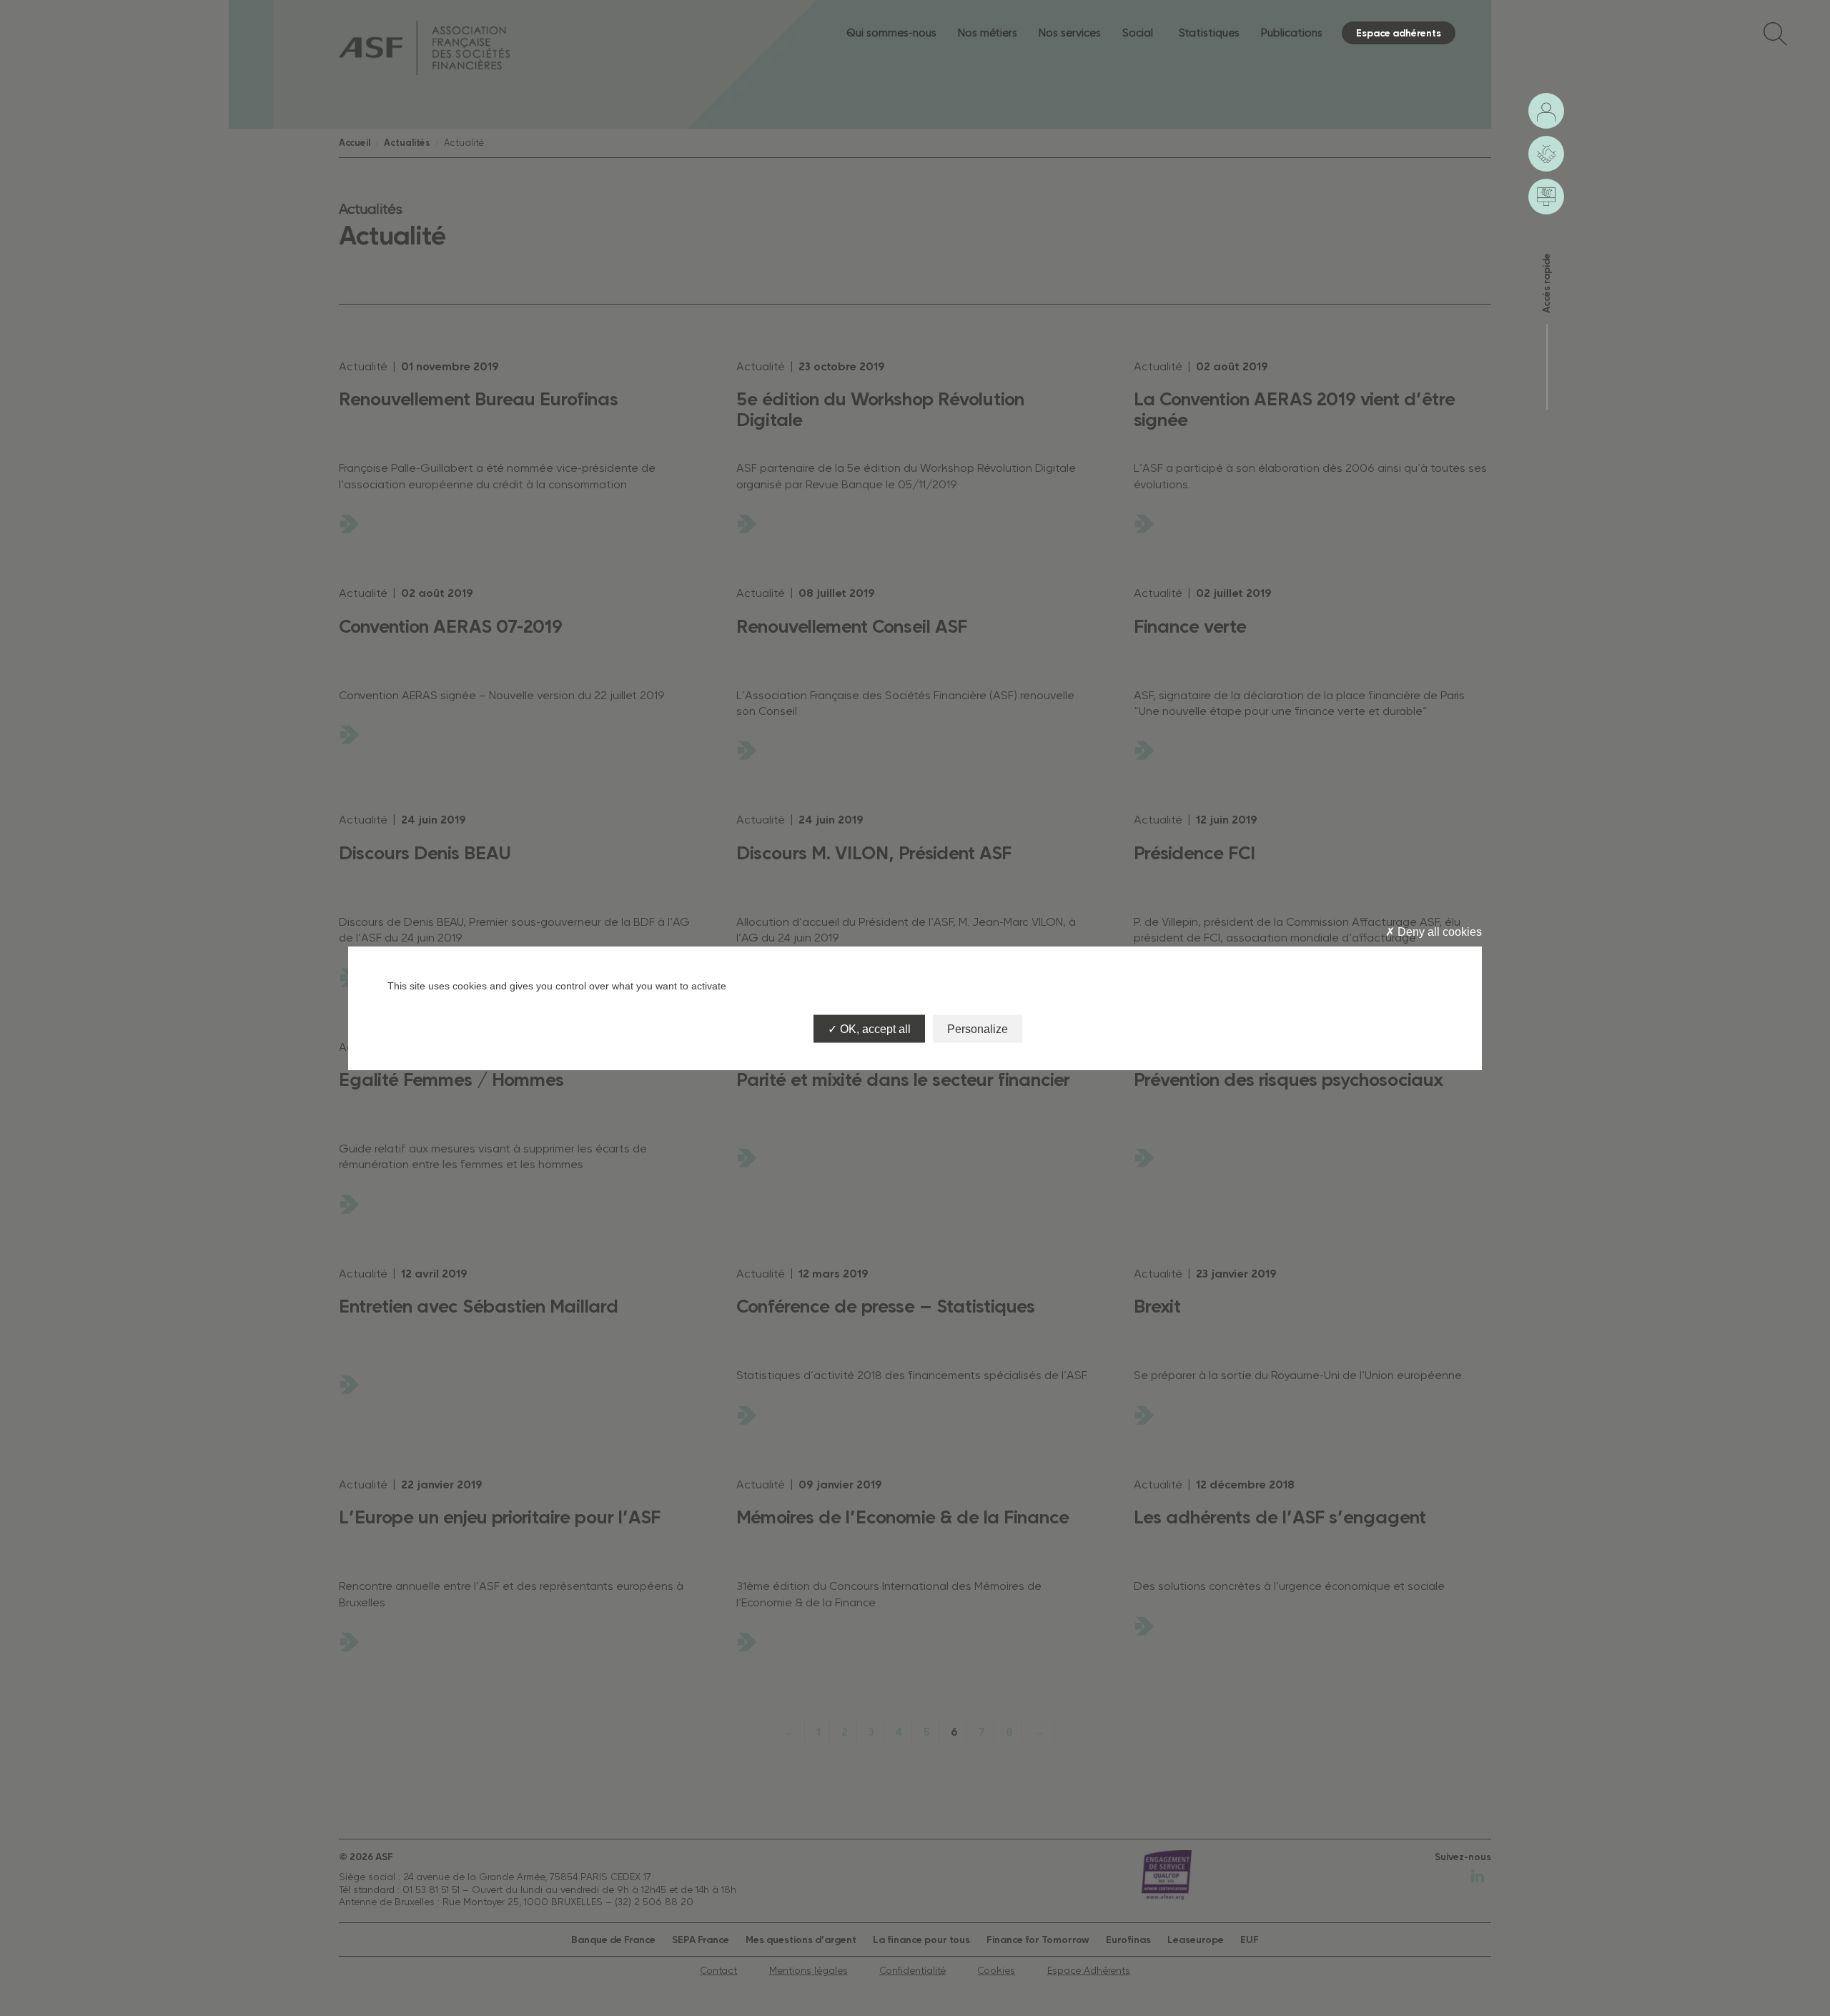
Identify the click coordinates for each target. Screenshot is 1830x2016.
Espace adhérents (1399, 33)
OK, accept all (874, 1028)
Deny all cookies (1438, 932)
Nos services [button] (1070, 33)
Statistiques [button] (1209, 33)
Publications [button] (1292, 33)
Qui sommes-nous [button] (891, 33)
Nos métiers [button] (988, 33)
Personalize (978, 1028)
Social (1138, 33)
